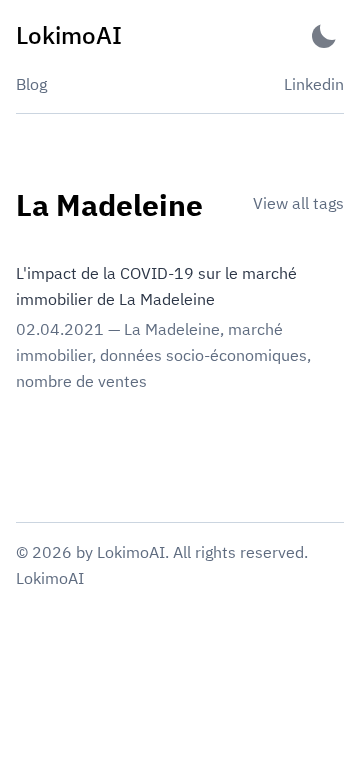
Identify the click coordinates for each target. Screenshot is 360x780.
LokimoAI (50, 578)
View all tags (298, 203)
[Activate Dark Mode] (324, 35)
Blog (31, 84)
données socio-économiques (203, 355)
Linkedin (314, 84)
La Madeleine (172, 329)
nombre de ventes (81, 381)
